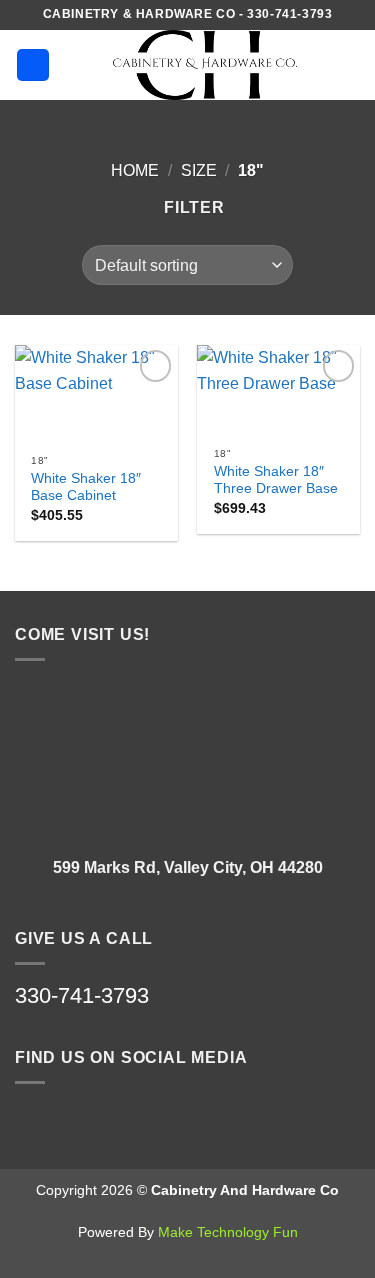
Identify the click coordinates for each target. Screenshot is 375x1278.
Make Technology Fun (228, 1232)
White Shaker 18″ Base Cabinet (86, 487)
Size (199, 170)
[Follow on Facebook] (36, 1121)
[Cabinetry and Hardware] (205, 65)
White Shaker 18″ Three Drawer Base (276, 480)
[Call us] (120, 1121)
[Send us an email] (78, 1121)
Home (135, 170)
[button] (33, 65)
